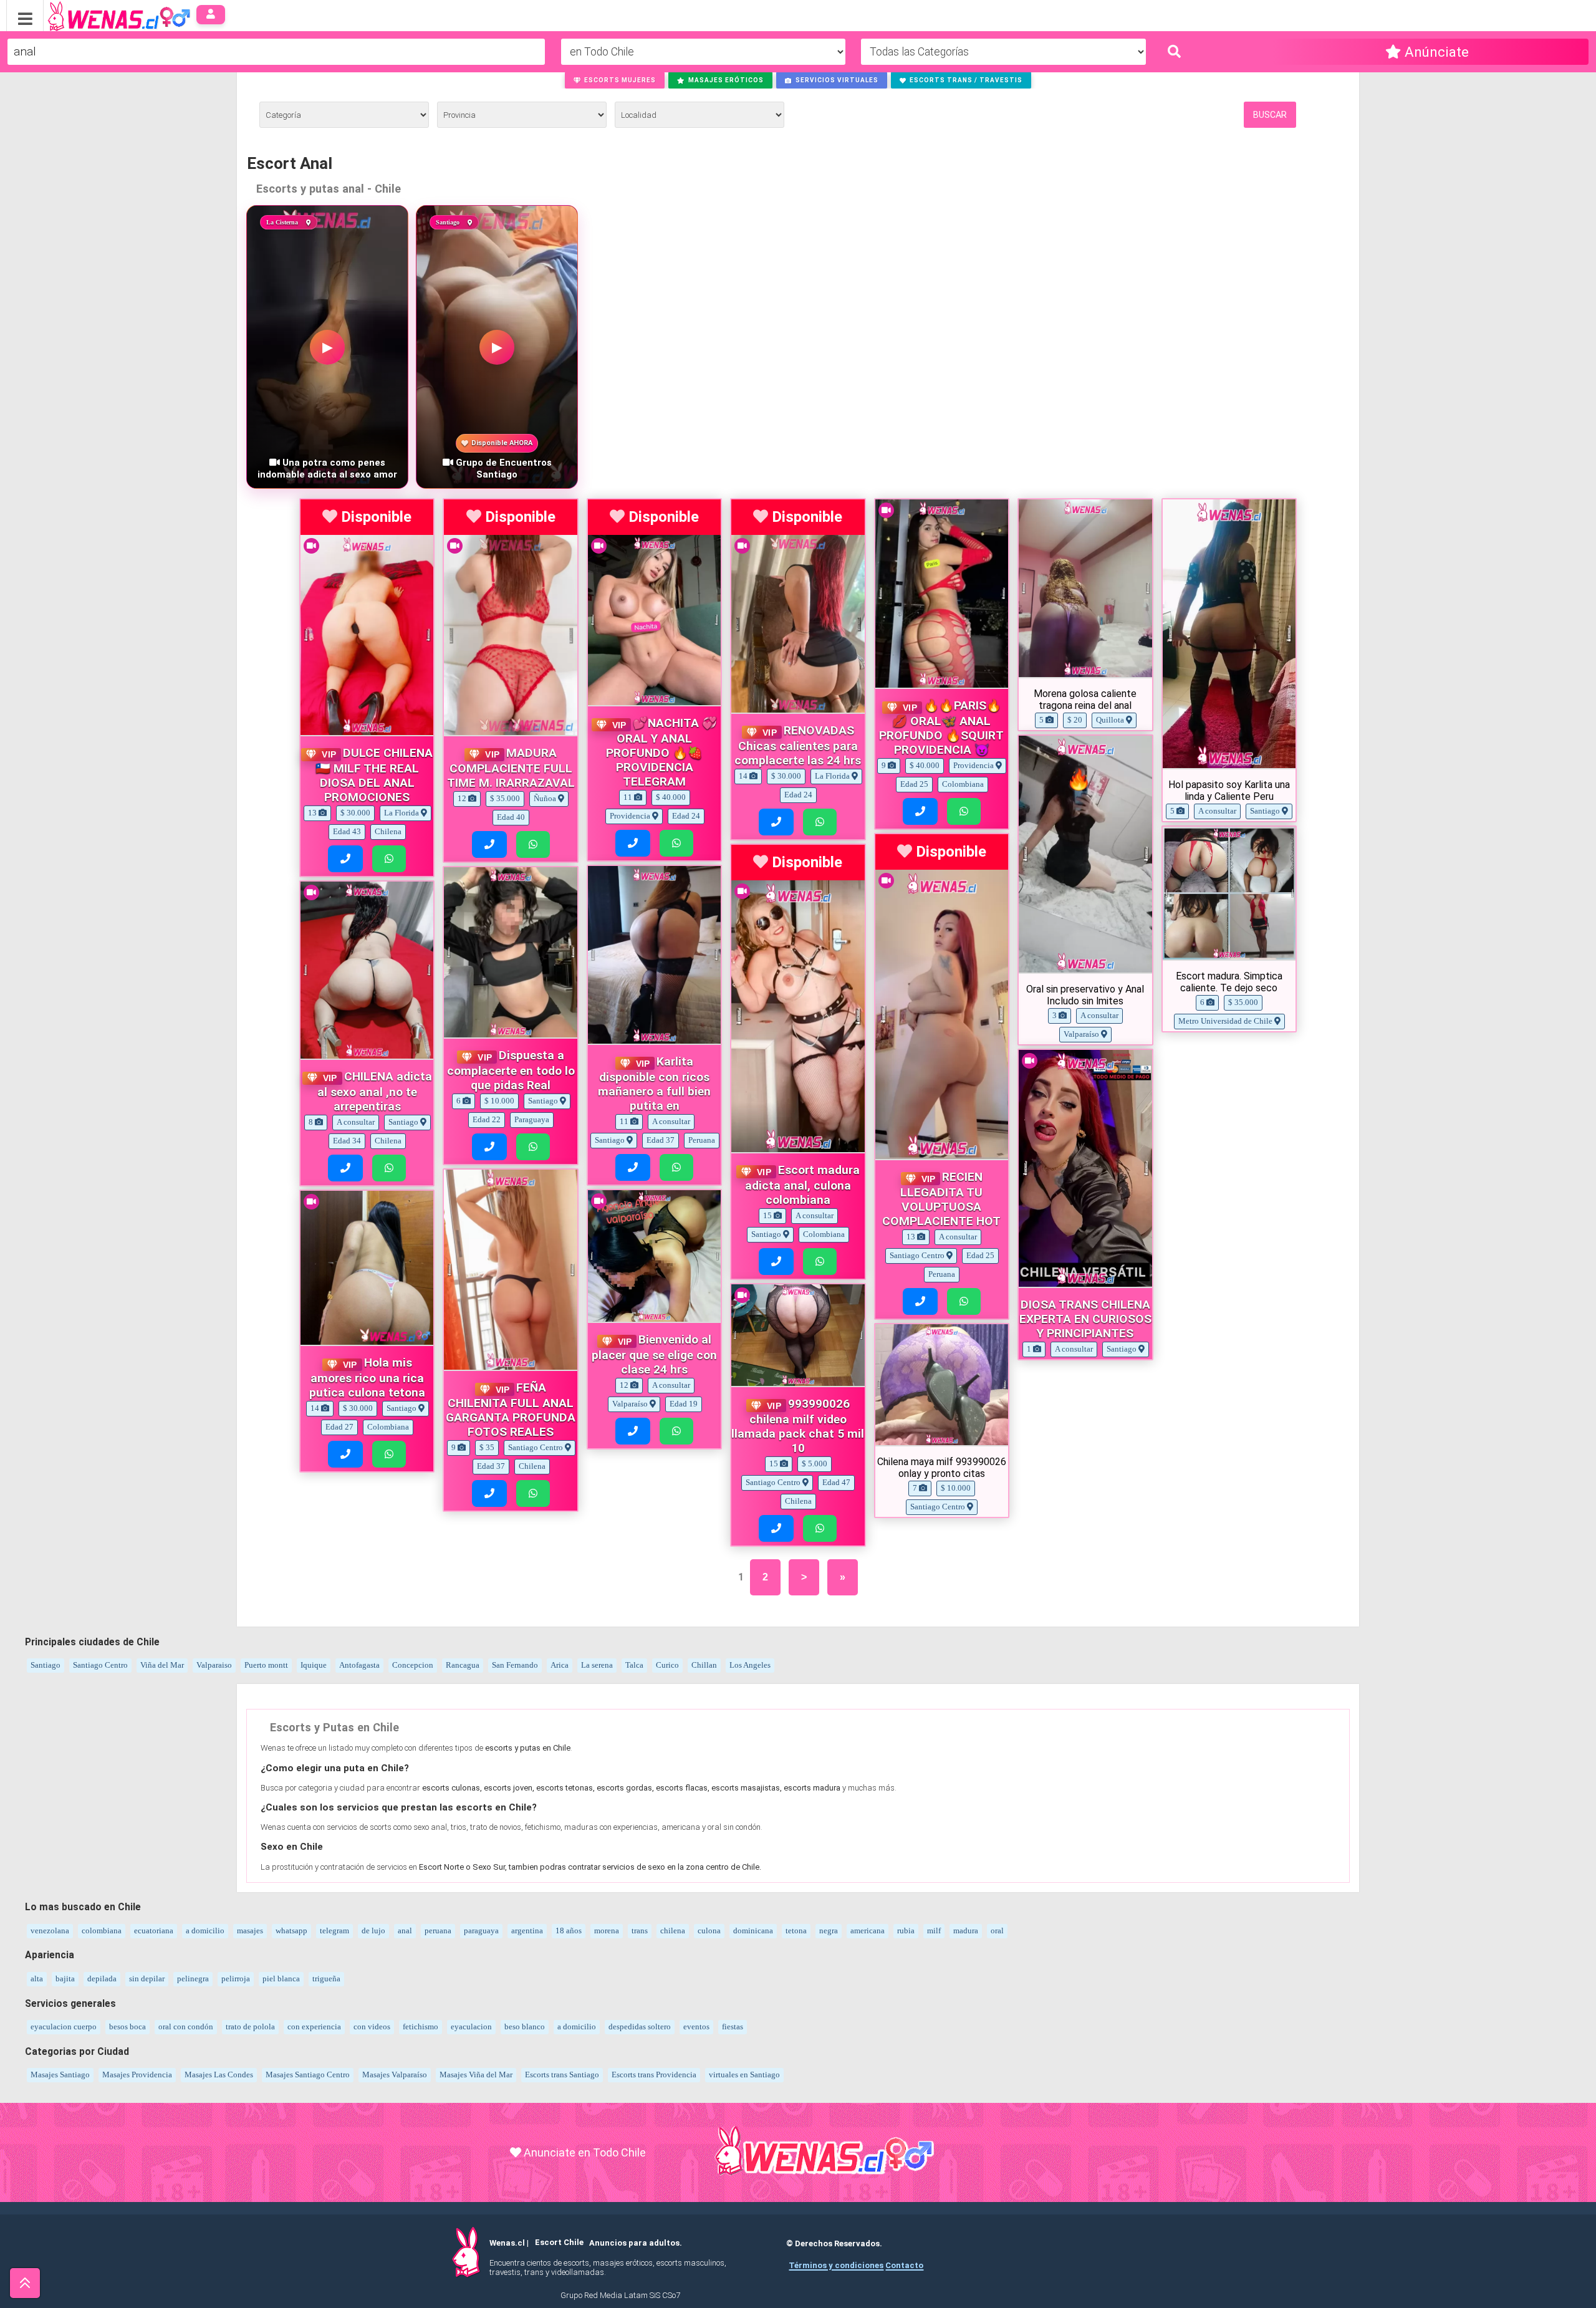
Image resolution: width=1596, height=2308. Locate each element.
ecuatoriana (154, 1931)
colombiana (102, 1931)
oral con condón (186, 2027)
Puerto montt (266, 1665)
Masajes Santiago (60, 2075)
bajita (65, 1979)
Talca (634, 1665)
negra (829, 1931)
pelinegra (193, 1979)
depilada (102, 1979)
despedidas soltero (640, 2027)
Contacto (904, 2265)
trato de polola (250, 2027)
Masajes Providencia (137, 2075)
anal (405, 1931)
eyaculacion (471, 2027)
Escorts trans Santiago (562, 2075)
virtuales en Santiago (744, 2075)
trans (640, 1931)
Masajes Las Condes (219, 2075)
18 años (569, 1931)
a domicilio (205, 1931)
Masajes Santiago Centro (308, 2075)
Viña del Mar (162, 1665)
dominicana (753, 1931)
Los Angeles (750, 1665)
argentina (527, 1931)
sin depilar (147, 1979)
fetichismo (421, 2027)
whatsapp (291, 1931)
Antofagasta (359, 1665)
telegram (334, 1931)
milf (934, 1931)
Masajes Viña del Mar (476, 2075)
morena (607, 1931)
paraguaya (481, 1931)
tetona (796, 1931)
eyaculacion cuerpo (64, 2027)
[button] (615, 80)
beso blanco (525, 2027)
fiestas (733, 2027)
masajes (250, 1931)
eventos (696, 2027)
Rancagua (463, 1665)
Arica (560, 1665)
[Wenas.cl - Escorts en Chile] (99, 15)
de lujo (373, 1931)
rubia (906, 1931)
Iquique (314, 1665)
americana (868, 1931)
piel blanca (281, 1979)
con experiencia (314, 2027)
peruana (438, 1931)
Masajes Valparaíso (395, 2075)
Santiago (46, 1665)
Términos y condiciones (836, 2265)
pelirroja (236, 1979)
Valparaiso (214, 1665)
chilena (673, 1931)
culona (709, 1931)
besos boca (127, 2027)
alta (37, 1979)
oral (997, 1931)
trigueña (326, 1979)
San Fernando (515, 1665)
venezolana (50, 1931)
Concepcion (413, 1665)
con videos (372, 2027)
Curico (667, 1665)
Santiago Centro (100, 1665)
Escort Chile (559, 2243)
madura (966, 1931)
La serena (597, 1665)
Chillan (704, 1665)
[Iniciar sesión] (211, 15)
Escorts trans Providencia (654, 2075)
